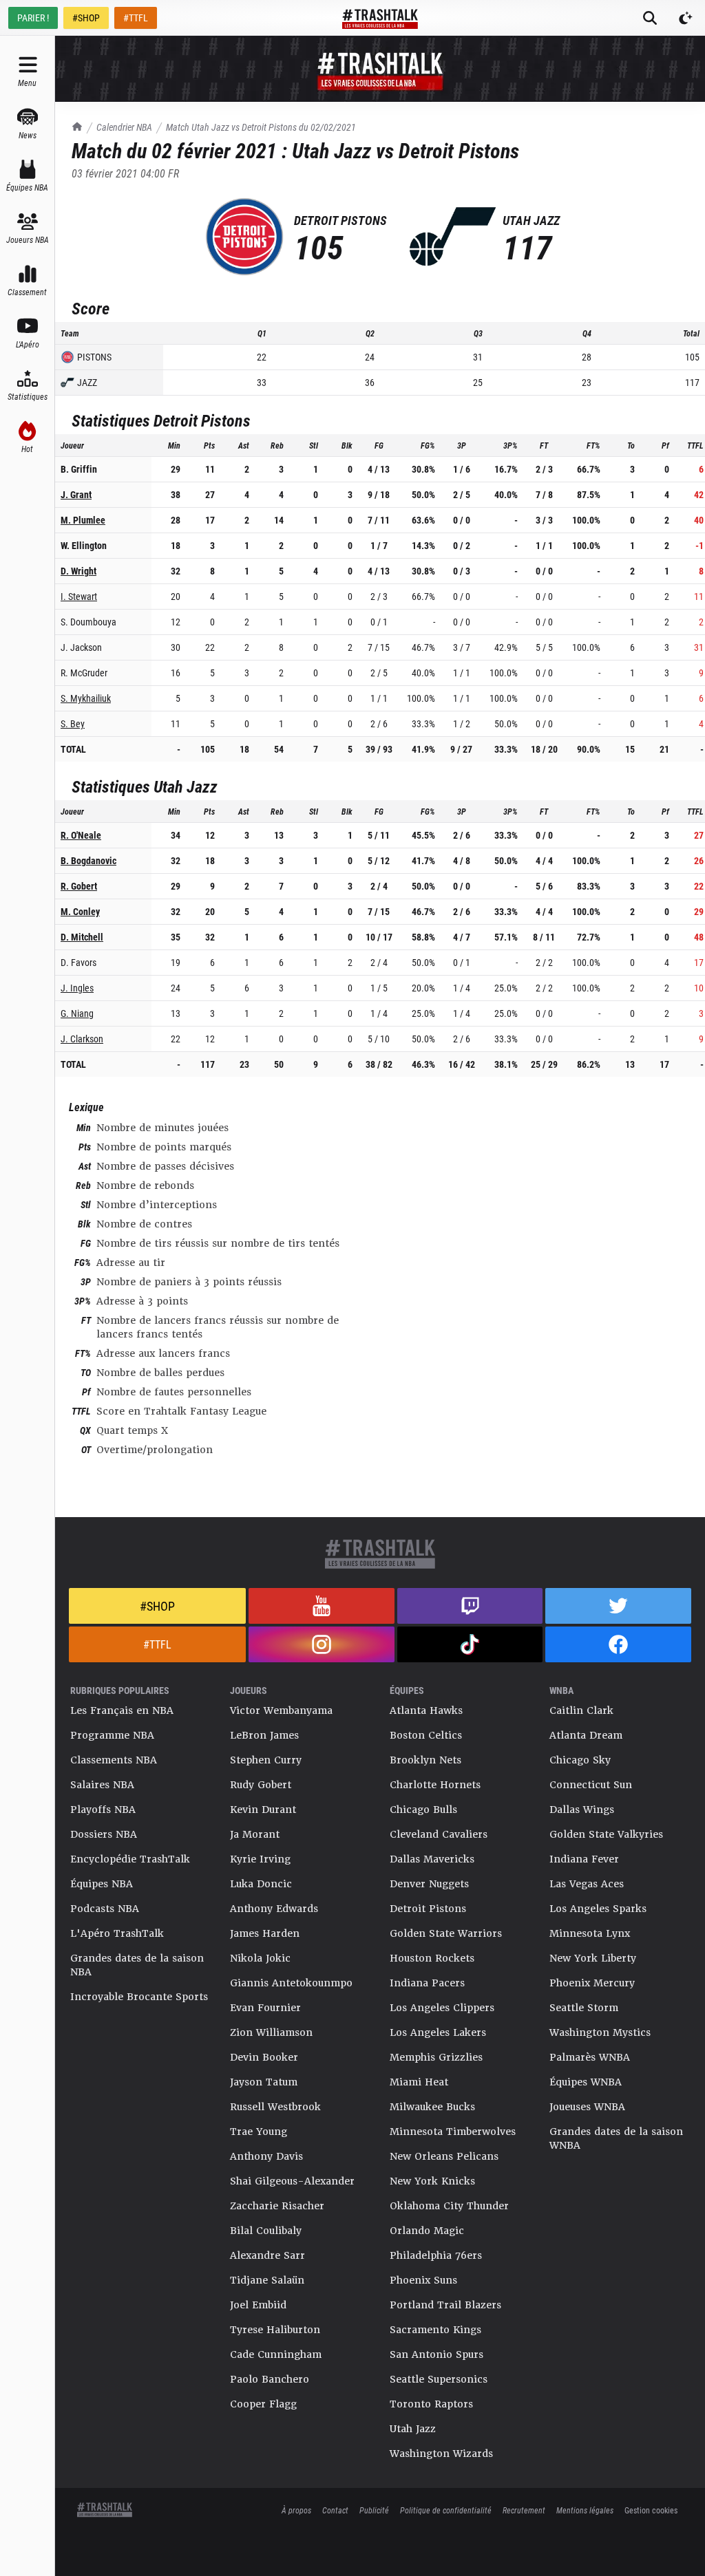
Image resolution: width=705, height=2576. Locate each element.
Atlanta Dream (586, 1735)
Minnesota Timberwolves (453, 2132)
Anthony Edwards (274, 1909)
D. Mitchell (82, 937)
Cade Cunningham (276, 2354)
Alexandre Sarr (267, 2255)
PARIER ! (33, 18)
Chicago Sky (580, 1760)
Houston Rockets (432, 1958)
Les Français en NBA (122, 1710)
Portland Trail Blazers (445, 2305)
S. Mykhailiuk (86, 698)
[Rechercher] (650, 18)
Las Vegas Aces (587, 1884)
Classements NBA (114, 1760)
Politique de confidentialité (446, 2510)
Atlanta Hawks (426, 1710)
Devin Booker (264, 2057)
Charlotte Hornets (435, 1785)
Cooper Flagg (263, 2404)
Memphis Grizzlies (436, 2057)
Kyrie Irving (260, 1859)
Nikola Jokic (260, 1958)
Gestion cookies (651, 2510)
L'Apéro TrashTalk (117, 1933)
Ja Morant (255, 1834)
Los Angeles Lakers (438, 2032)
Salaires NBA (102, 1785)
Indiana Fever (584, 1859)
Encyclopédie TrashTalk (130, 1859)
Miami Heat (419, 2082)
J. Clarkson (82, 1039)
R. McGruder (84, 673)
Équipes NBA (102, 1884)
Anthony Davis (266, 2156)
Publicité (374, 2510)
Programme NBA (112, 1735)
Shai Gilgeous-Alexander (292, 2181)
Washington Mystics (600, 2032)
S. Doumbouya (88, 622)
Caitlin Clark (581, 1710)
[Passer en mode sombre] (686, 18)
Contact (335, 2510)
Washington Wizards (441, 2454)
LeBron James (264, 1735)
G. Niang (77, 1013)
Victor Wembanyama (281, 1710)
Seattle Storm (584, 2008)
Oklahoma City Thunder (449, 2206)
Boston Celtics (426, 1735)
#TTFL (136, 18)
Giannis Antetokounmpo (291, 1983)
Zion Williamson (271, 2032)
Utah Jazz (413, 2429)
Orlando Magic (427, 2231)
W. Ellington (84, 545)
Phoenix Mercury (592, 1983)
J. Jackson (81, 647)
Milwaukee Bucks (432, 2107)
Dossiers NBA (104, 1834)
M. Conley (80, 911)
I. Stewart (79, 596)
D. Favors (78, 962)
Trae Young (259, 2132)
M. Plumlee (83, 520)
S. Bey (73, 723)
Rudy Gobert (261, 1785)
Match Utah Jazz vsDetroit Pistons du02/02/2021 (261, 127)
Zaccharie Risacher (277, 2206)
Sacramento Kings (435, 2330)
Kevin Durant (263, 1810)
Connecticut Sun (591, 1785)
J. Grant (76, 494)
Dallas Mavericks (432, 1859)
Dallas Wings (582, 1810)
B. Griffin (79, 469)
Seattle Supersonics (439, 2379)
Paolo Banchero (270, 2379)
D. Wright (78, 571)
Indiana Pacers (427, 1983)
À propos (296, 2510)
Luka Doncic (261, 1884)
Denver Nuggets (429, 1884)
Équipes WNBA (586, 2082)
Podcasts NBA (105, 1909)
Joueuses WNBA (587, 2107)
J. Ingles (77, 988)
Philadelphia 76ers (436, 2255)
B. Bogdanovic (88, 860)
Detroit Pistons (428, 1909)
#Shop (157, 1606)
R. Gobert (79, 886)
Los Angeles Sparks (598, 1909)
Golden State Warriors (446, 1933)
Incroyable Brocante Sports (139, 1997)
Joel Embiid (258, 2305)
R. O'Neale (81, 835)
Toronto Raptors (431, 2404)
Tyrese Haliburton (275, 2330)
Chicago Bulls (423, 1810)
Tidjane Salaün (267, 2280)
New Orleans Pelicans (444, 2156)
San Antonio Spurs (436, 2354)
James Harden (265, 1933)
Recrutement (524, 2510)
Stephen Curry (266, 1760)
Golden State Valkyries (606, 1834)
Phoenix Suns (423, 2280)
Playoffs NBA (103, 1810)
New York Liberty (593, 1958)
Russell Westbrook (275, 2107)
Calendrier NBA (124, 127)
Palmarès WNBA (590, 2057)
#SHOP (86, 18)
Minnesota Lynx (590, 1933)
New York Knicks (432, 2181)
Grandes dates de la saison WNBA (616, 2138)
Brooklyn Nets (425, 1760)
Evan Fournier (265, 2008)
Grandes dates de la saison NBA (137, 1965)
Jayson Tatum (264, 2082)
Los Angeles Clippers (442, 2008)
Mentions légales (585, 2510)
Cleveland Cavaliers (439, 1834)
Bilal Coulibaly (266, 2231)
